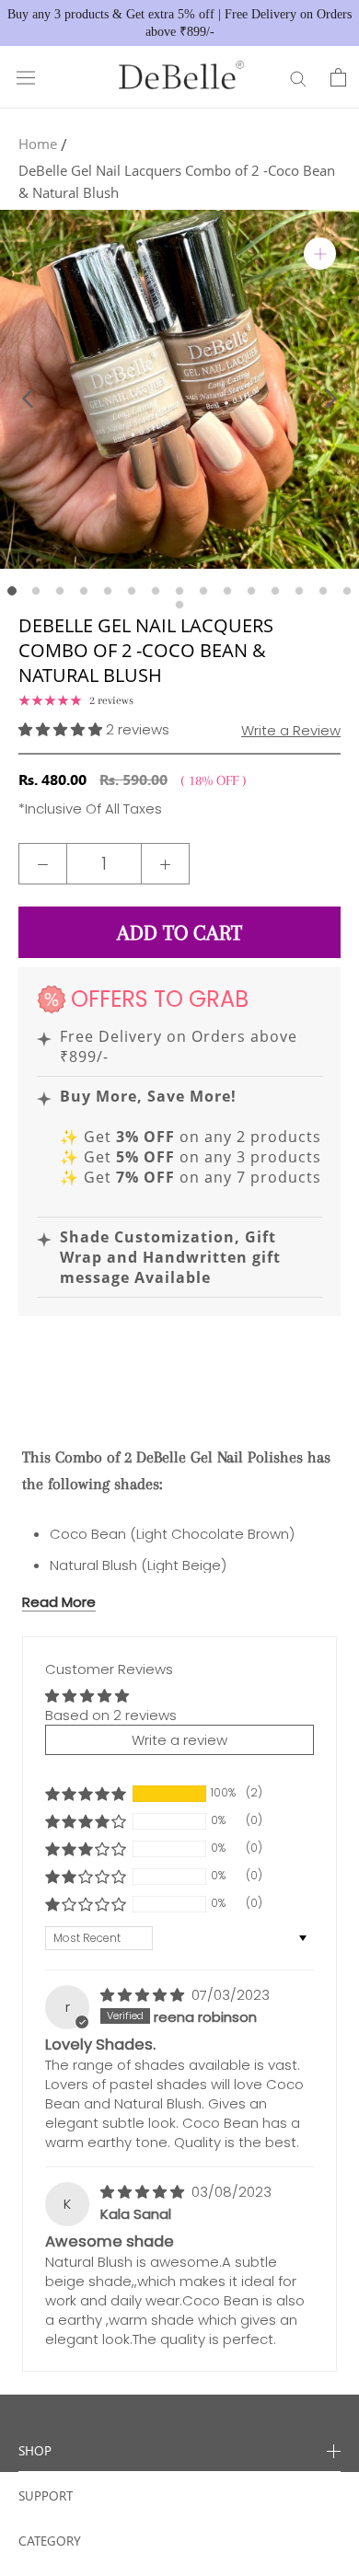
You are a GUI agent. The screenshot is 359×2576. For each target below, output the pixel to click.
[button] (62, 729)
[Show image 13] (299, 591)
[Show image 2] (36, 591)
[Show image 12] (275, 591)
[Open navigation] (26, 77)
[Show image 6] (132, 591)
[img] (144, 1995)
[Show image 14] (323, 591)
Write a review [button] (179, 1740)
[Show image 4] (84, 591)
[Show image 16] (179, 605)
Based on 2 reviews (111, 1715)
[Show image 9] (203, 591)
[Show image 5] (108, 591)
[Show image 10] (227, 591)
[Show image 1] (12, 591)
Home (38, 144)
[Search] (298, 78)
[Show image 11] (251, 591)
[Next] (331, 399)
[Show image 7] (156, 591)
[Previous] (28, 399)
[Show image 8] (179, 591)
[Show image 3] (60, 591)
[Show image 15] (347, 591)
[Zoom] (320, 254)
